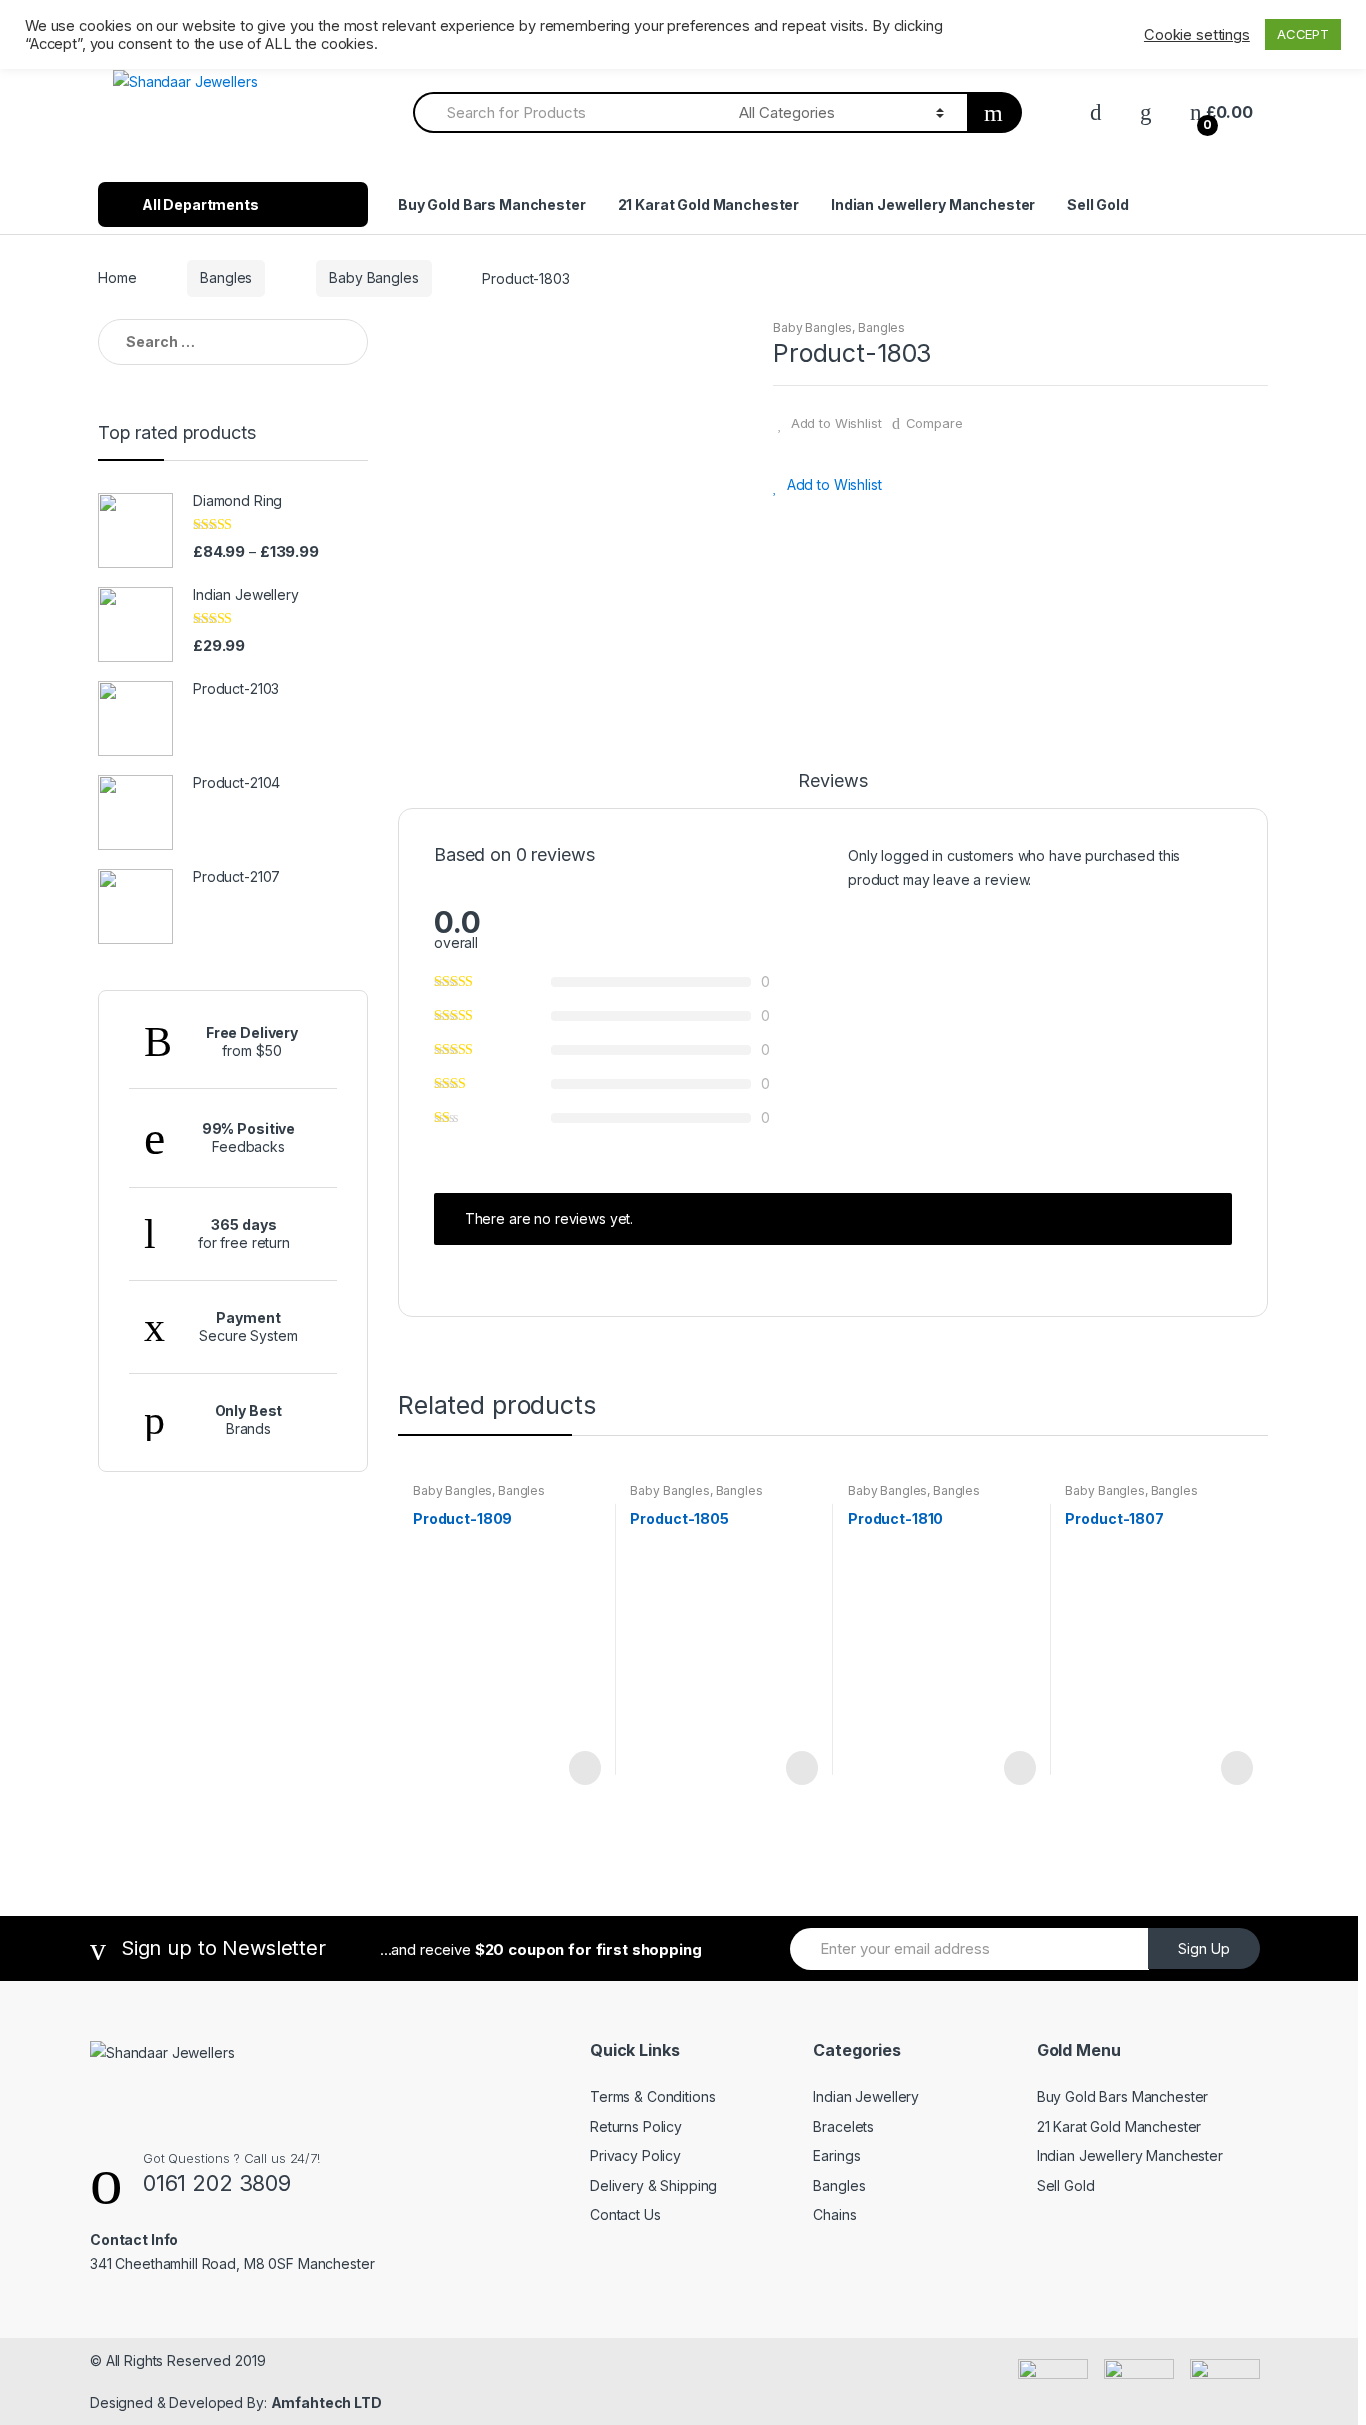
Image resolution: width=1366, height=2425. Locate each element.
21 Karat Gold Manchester (709, 204)
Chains (834, 2214)
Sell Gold (1098, 204)
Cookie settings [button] (1197, 35)
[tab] (832, 790)
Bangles (226, 277)
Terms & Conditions (652, 2096)
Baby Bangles (373, 277)
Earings (836, 2155)
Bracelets (843, 2126)
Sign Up (1204, 1948)
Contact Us (625, 2214)
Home (117, 277)
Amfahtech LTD (326, 2402)
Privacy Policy (635, 2155)
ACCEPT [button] (1303, 34)
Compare (934, 423)
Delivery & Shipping (653, 2185)
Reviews (832, 781)
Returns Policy (636, 2126)
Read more (583, 1768)
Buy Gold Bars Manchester (492, 204)
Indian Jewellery (866, 2096)
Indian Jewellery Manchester (933, 204)
